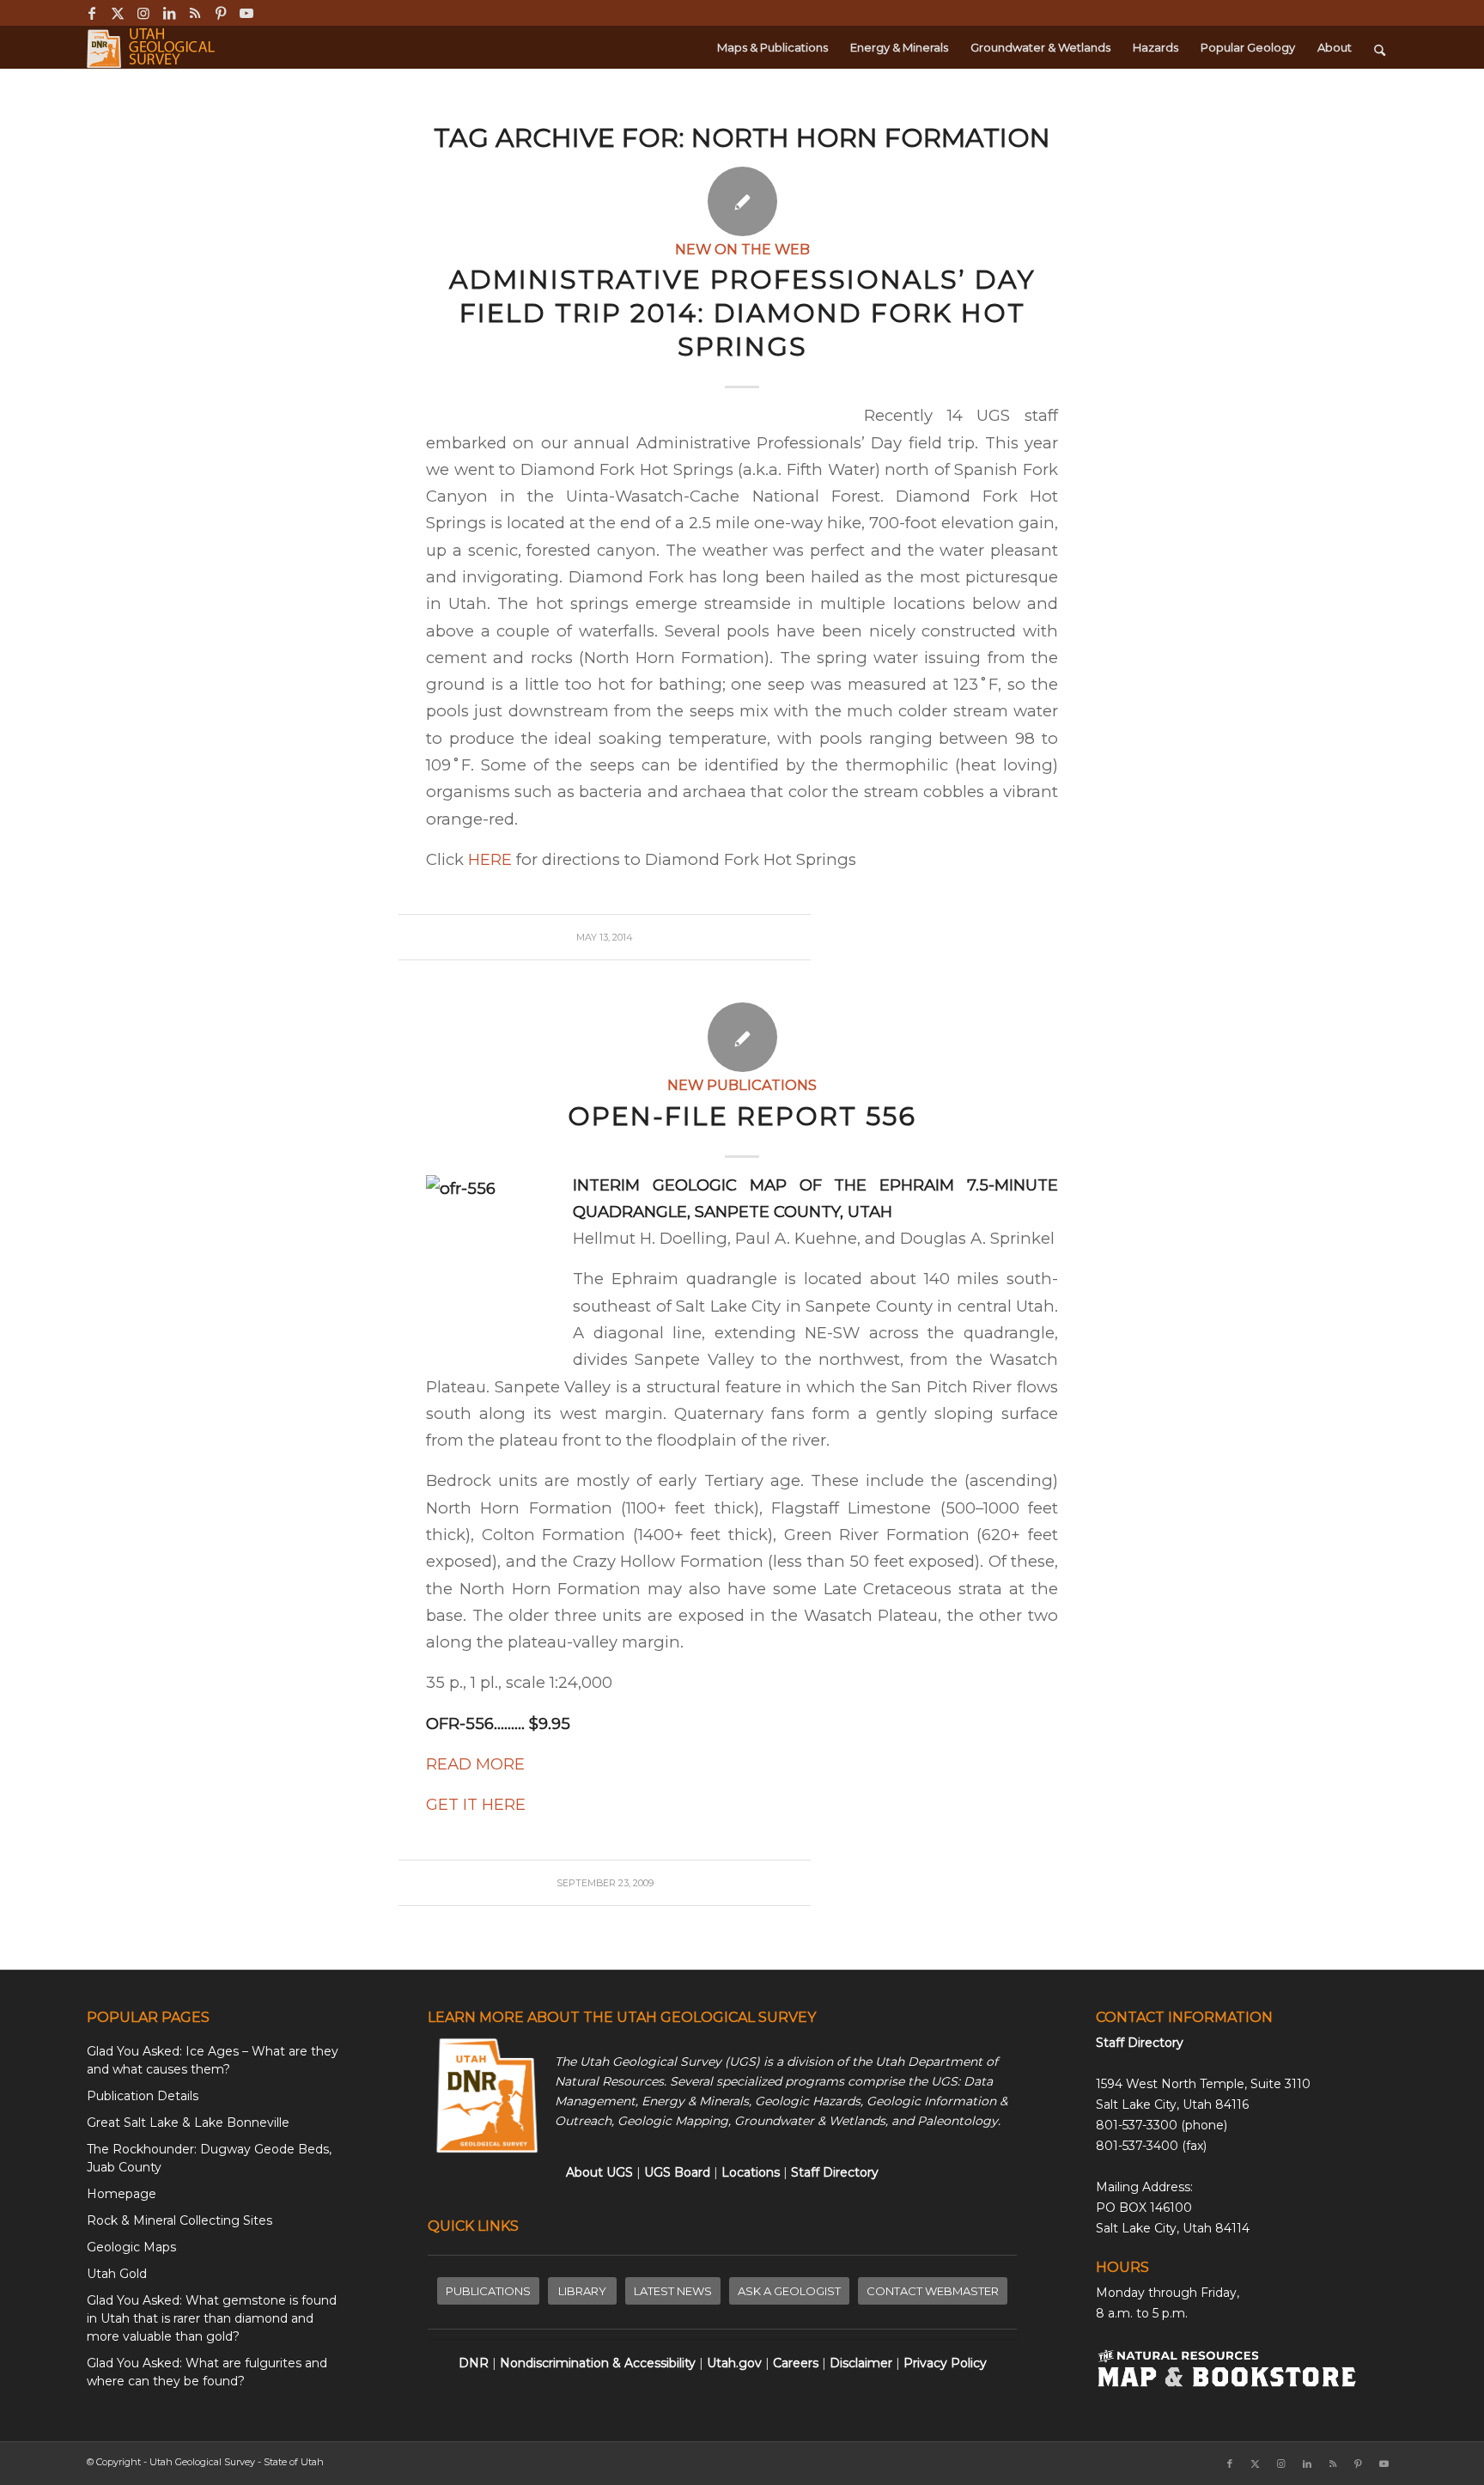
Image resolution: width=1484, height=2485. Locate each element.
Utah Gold (117, 2274)
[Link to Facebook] (91, 13)
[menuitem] (772, 47)
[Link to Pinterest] (220, 13)
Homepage (122, 2194)
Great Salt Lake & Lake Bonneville (188, 2123)
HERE (490, 859)
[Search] (1380, 47)
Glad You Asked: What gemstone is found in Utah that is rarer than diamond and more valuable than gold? (212, 2318)
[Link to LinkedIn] (169, 13)
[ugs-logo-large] (152, 47)
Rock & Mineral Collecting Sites (179, 2220)
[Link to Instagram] (143, 13)
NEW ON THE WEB (742, 249)
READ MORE (475, 1764)
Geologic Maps (131, 2247)
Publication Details (143, 2096)
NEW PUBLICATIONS (742, 1085)
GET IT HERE (476, 1804)
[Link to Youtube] (246, 13)
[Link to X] (117, 13)
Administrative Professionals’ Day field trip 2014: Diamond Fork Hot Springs (742, 313)
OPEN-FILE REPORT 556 (742, 1116)
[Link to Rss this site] (195, 13)
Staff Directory (1140, 2043)
